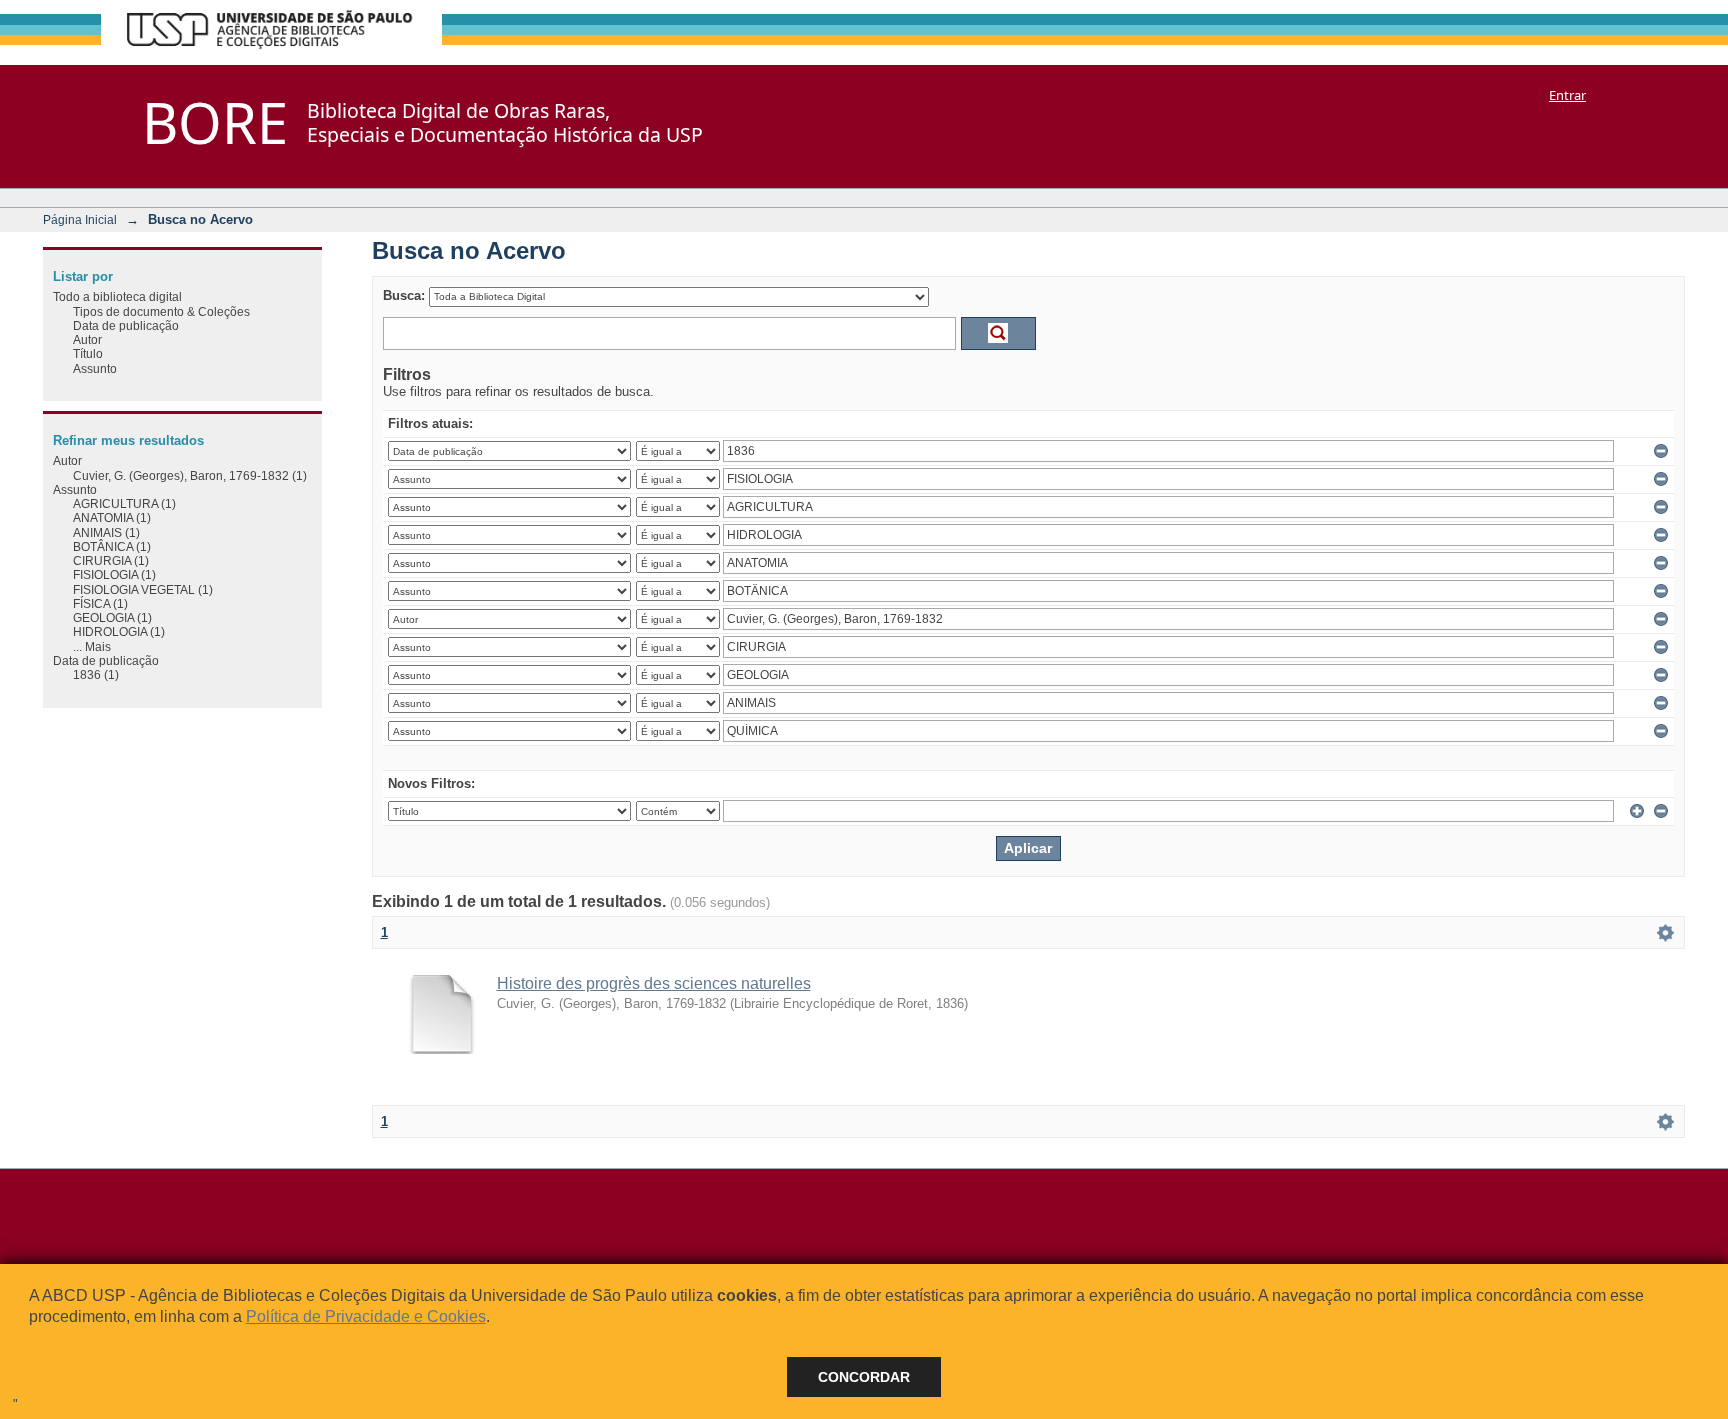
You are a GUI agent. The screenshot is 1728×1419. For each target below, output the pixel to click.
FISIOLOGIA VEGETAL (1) (143, 589)
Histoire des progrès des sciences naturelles (654, 983)
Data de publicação (126, 325)
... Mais (92, 646)
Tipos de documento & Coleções (161, 311)
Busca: (404, 295)
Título (88, 353)
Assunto (95, 368)
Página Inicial (80, 219)
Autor (87, 339)
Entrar (1567, 95)
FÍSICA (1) (100, 603)
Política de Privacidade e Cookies (366, 1316)
